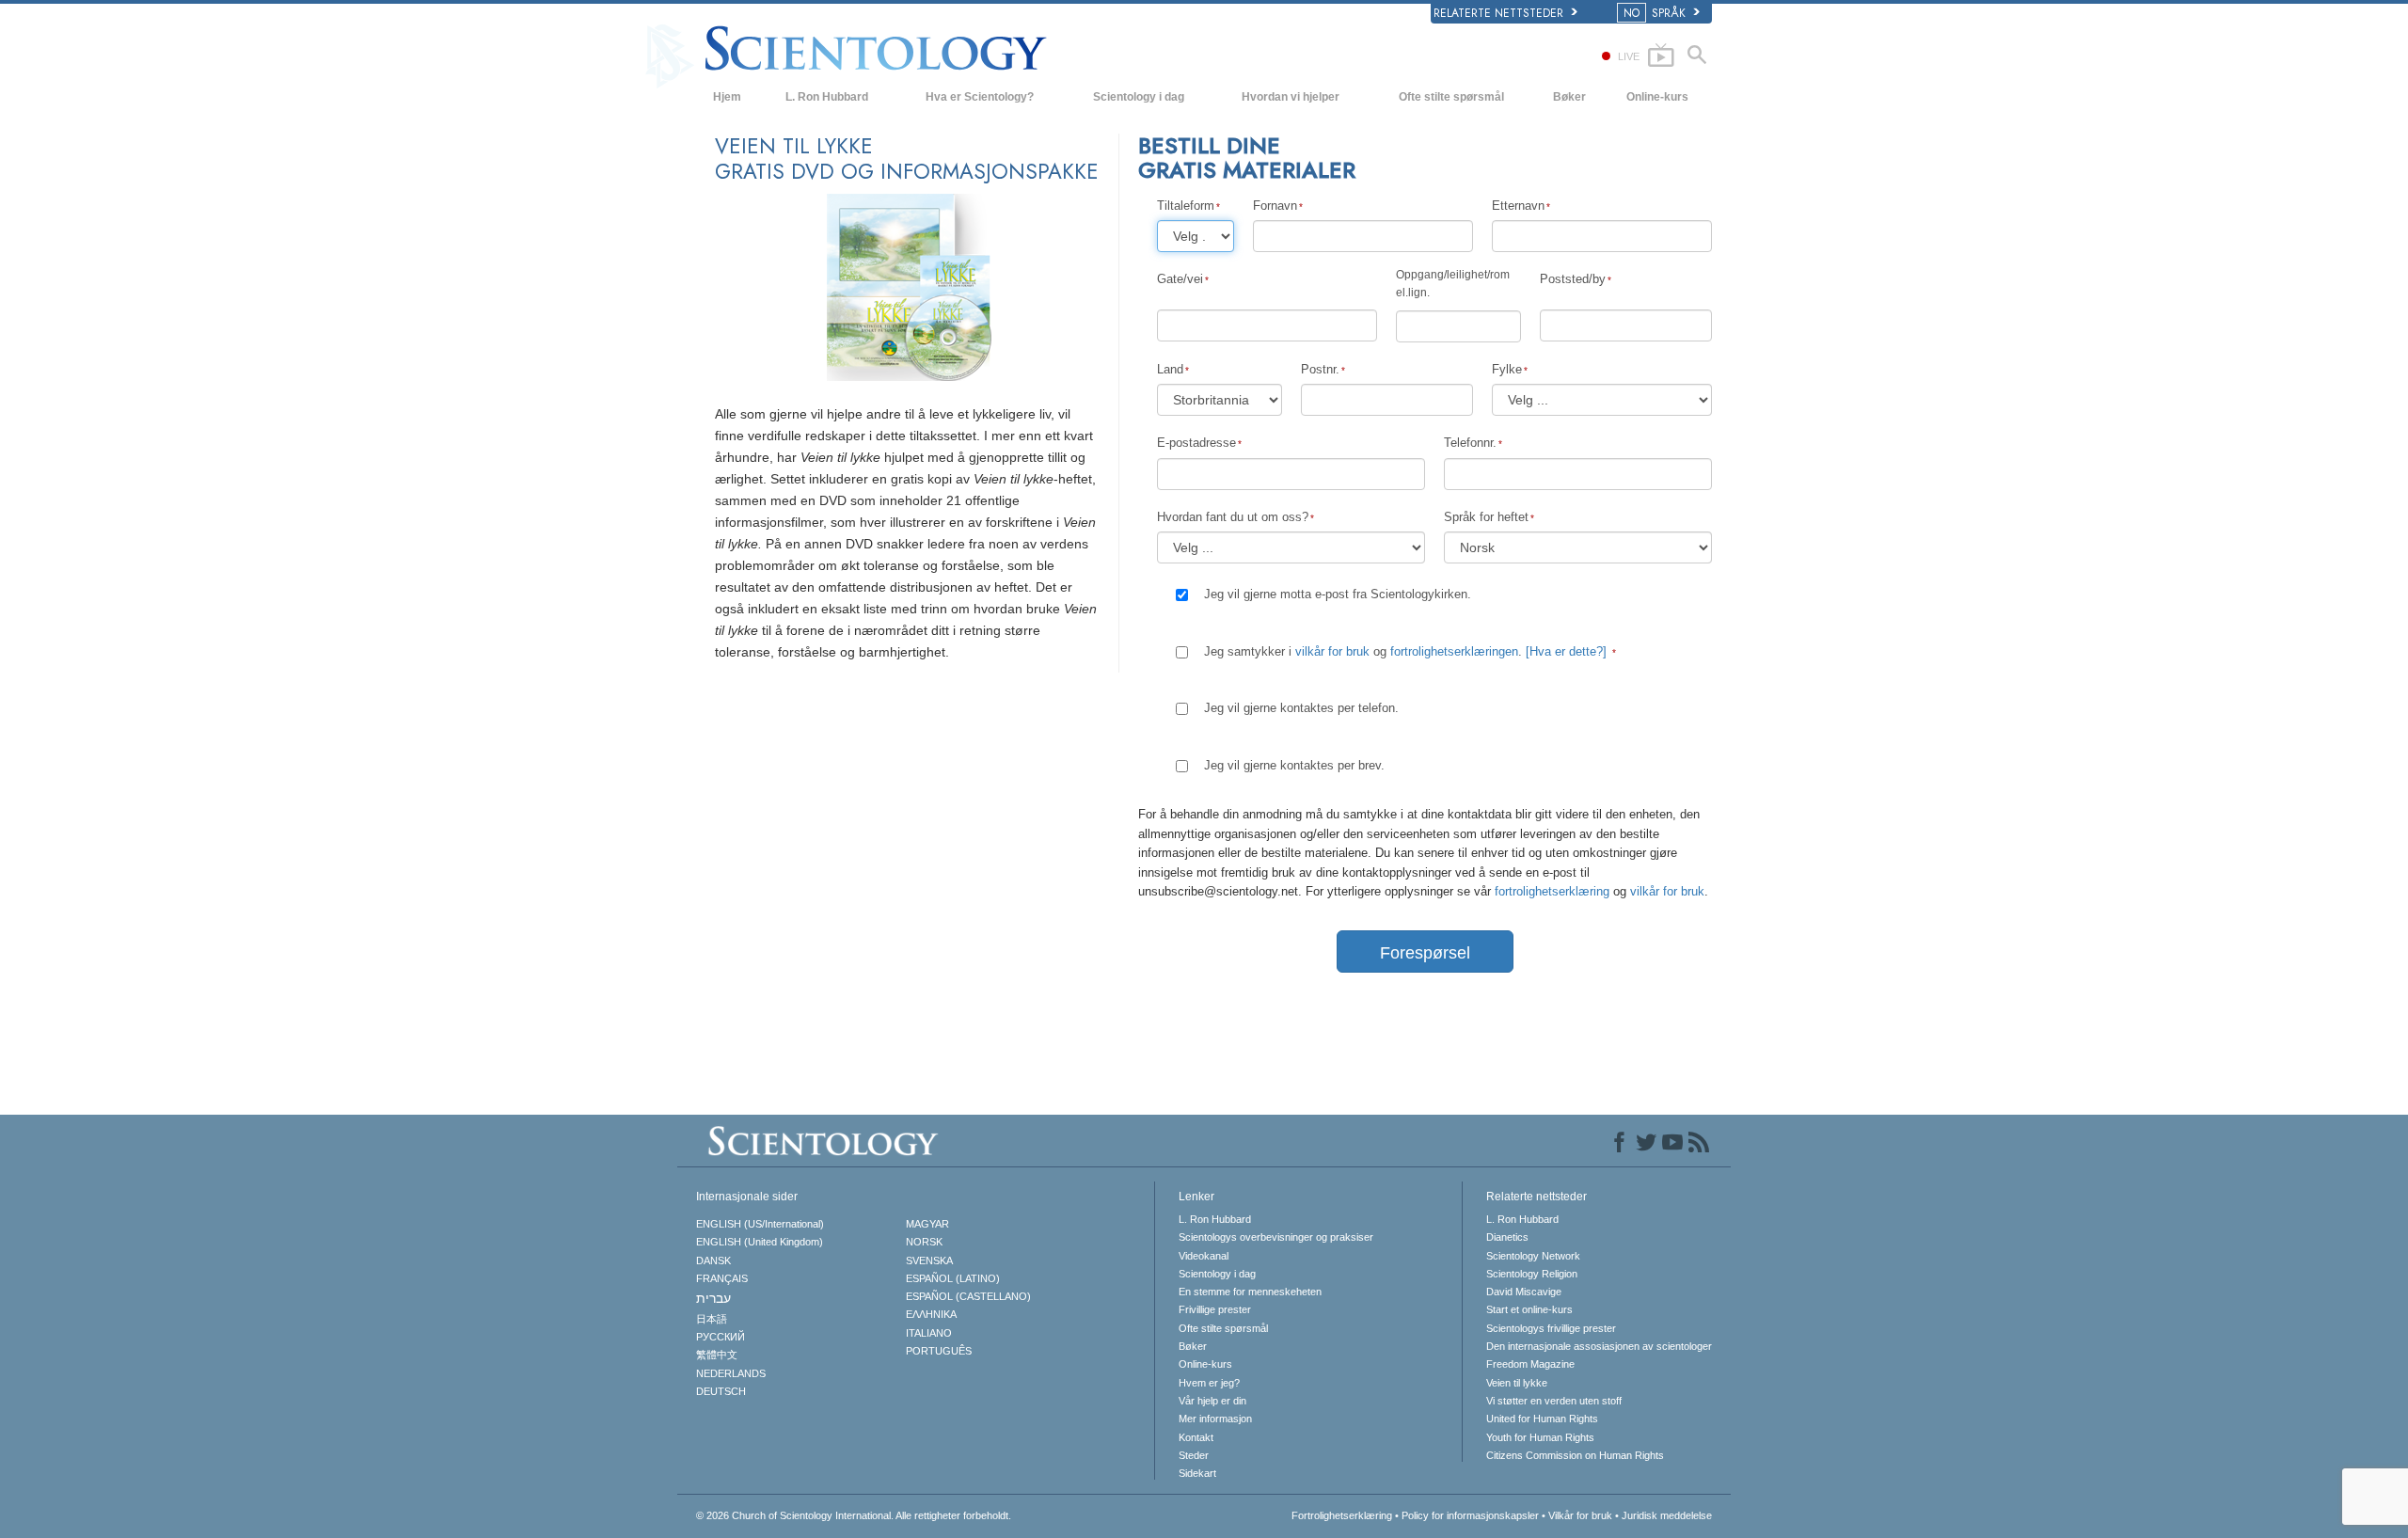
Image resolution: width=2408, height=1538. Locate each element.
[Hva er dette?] (1566, 651)
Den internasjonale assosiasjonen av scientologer (1599, 1346)
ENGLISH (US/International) (760, 1224)
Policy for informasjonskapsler (1470, 1515)
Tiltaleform (1186, 206)
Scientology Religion (1532, 1274)
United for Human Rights (1542, 1419)
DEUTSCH (721, 1391)
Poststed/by (1573, 279)
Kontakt (1196, 1437)
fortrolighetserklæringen (1454, 651)
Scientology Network (1533, 1256)
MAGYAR (927, 1224)
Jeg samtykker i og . (1405, 651)
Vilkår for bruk (1580, 1515)
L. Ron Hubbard (827, 97)
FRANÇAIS (722, 1278)
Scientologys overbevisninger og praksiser (1276, 1237)
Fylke (1507, 369)
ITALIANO (929, 1333)
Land (1170, 369)
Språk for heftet (1486, 517)
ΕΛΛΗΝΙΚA (931, 1314)
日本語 (712, 1319)
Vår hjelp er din (1212, 1401)
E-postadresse (1196, 443)
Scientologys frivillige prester (1551, 1328)
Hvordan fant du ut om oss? (1233, 517)
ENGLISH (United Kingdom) (760, 1242)
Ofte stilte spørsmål (1451, 97)
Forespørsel (1425, 953)
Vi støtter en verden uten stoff (1554, 1401)
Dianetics (1507, 1237)
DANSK (713, 1261)
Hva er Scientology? (980, 97)
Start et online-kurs (1529, 1309)
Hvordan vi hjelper (1291, 97)
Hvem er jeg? (1209, 1383)
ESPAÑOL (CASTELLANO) (968, 1296)
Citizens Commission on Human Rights (1575, 1455)
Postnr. (1320, 369)
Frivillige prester (1215, 1309)
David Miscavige (1524, 1292)
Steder (1194, 1455)
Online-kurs (1657, 97)
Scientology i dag (1139, 97)
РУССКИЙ (721, 1337)
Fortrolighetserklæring (1342, 1515)
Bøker (1569, 97)
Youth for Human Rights (1540, 1437)
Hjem (727, 97)
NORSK (924, 1242)
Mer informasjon (1215, 1419)
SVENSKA (929, 1261)
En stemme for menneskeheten (1250, 1292)
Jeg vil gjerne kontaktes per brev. (1294, 765)
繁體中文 (717, 1355)
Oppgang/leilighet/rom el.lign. (1453, 284)
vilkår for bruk (1332, 651)
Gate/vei (1180, 279)
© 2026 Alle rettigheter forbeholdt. (854, 1515)
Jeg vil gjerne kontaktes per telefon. (1301, 708)
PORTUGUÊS (939, 1351)
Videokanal (1204, 1256)
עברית (713, 1298)
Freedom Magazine (1530, 1364)
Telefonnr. (1470, 443)
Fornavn (1275, 206)
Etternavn (1518, 206)
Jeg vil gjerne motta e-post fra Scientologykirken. (1338, 594)
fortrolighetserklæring (1554, 891)
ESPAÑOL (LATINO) (953, 1278)
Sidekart (1197, 1473)
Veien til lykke (1517, 1383)
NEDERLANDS (731, 1373)
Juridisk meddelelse (1667, 1515)
